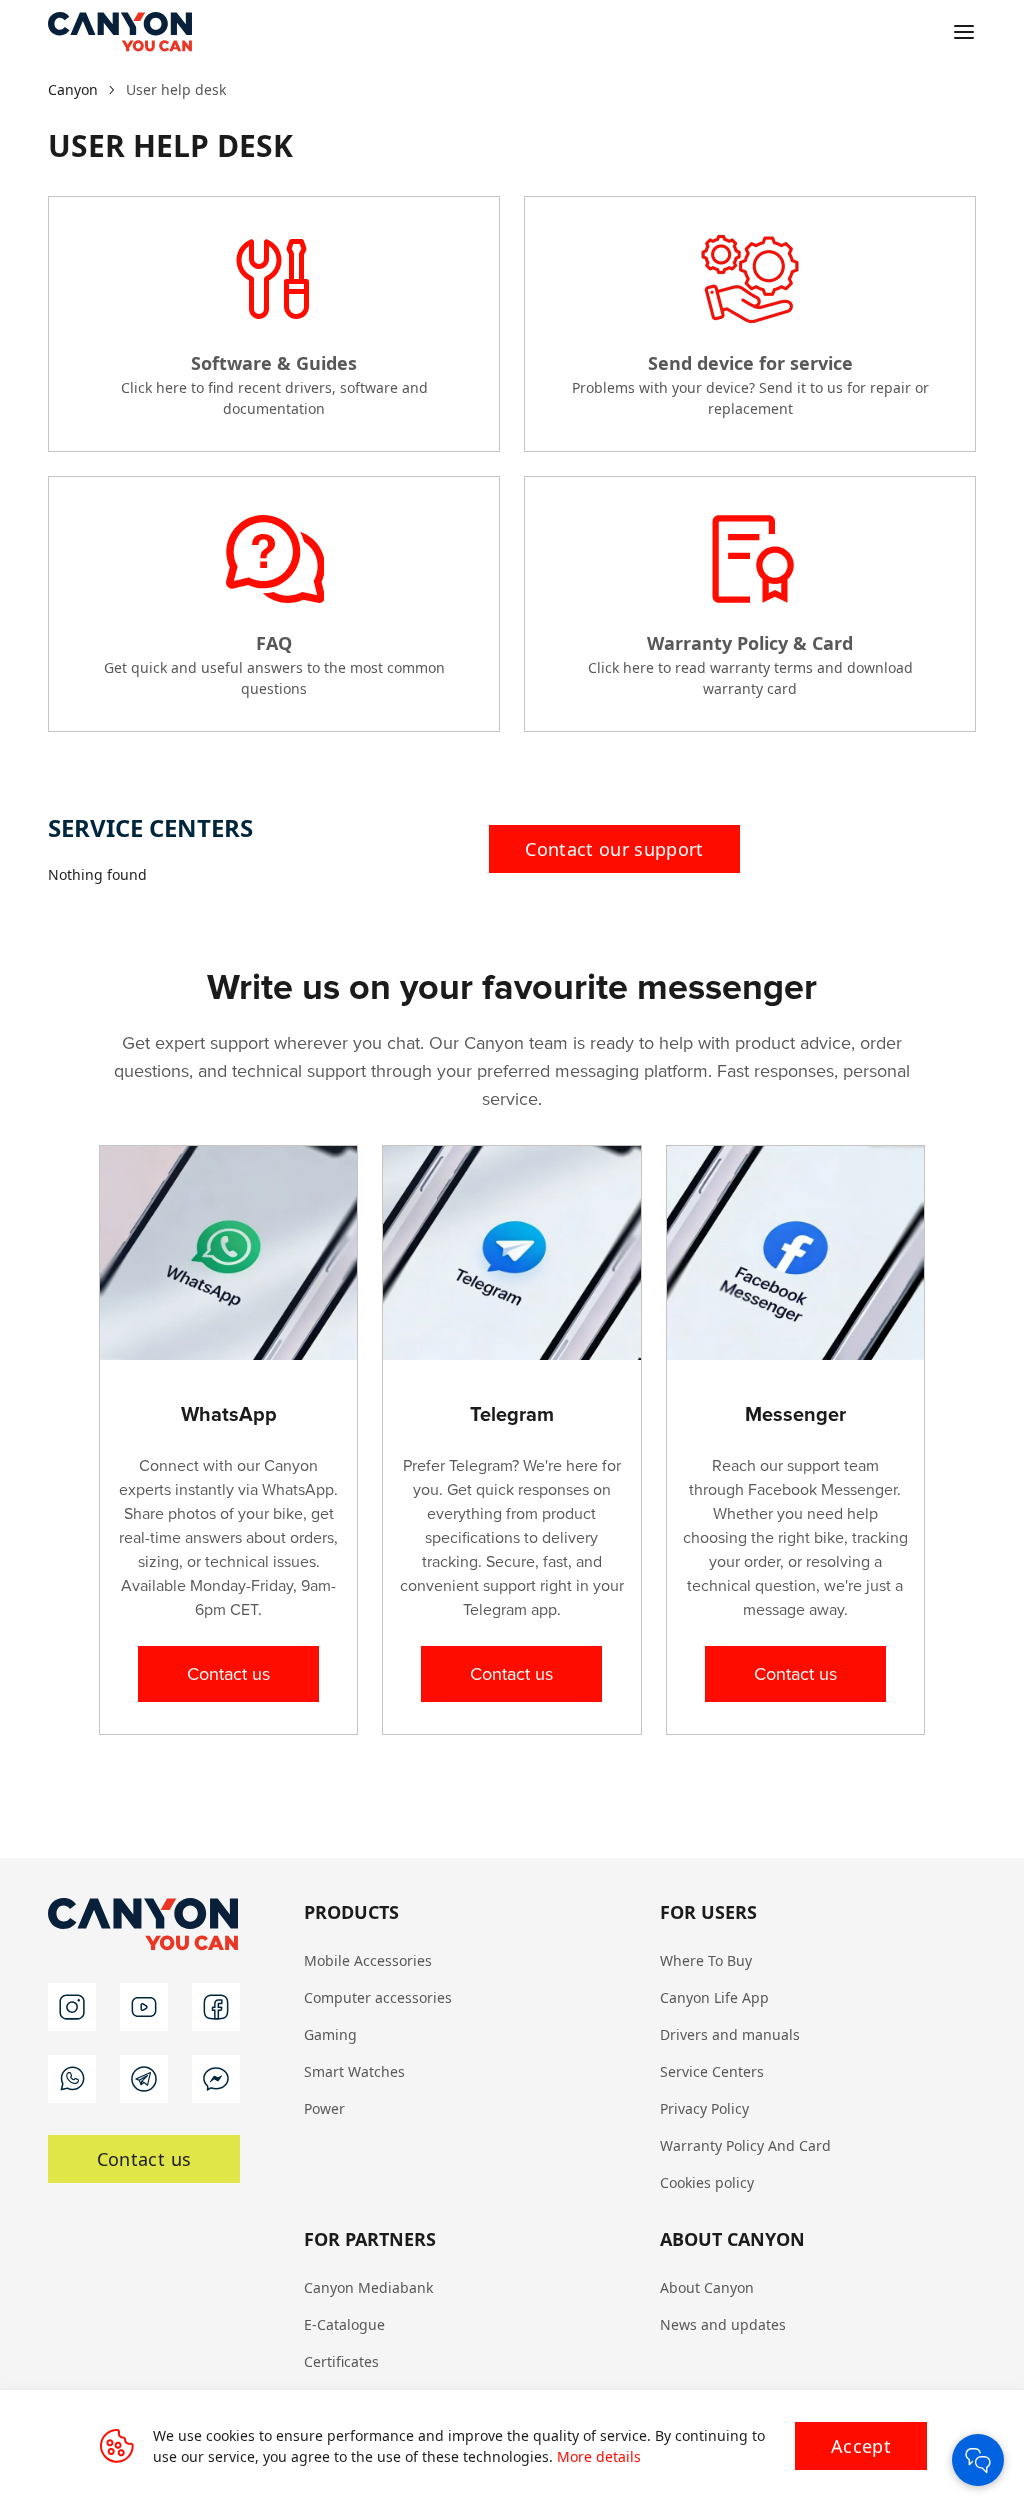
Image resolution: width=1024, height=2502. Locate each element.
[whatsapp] (72, 2079)
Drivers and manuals (730, 2034)
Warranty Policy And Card (745, 2145)
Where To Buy (706, 1960)
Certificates (341, 2361)
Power (324, 2108)
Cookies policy (707, 2182)
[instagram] (72, 2007)
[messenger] (216, 2079)
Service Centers (712, 2071)
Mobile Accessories (368, 1960)
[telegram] (144, 2079)
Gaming (330, 2034)
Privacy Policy (704, 2108)
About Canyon (707, 2287)
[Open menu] (964, 32)
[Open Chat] (978, 2460)
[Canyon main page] (120, 32)
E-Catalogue (344, 2324)
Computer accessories (378, 1997)
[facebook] (216, 2007)
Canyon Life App (714, 1997)
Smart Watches (354, 2071)
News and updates (723, 2324)
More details (599, 2456)
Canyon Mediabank (368, 2287)
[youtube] (144, 2007)
